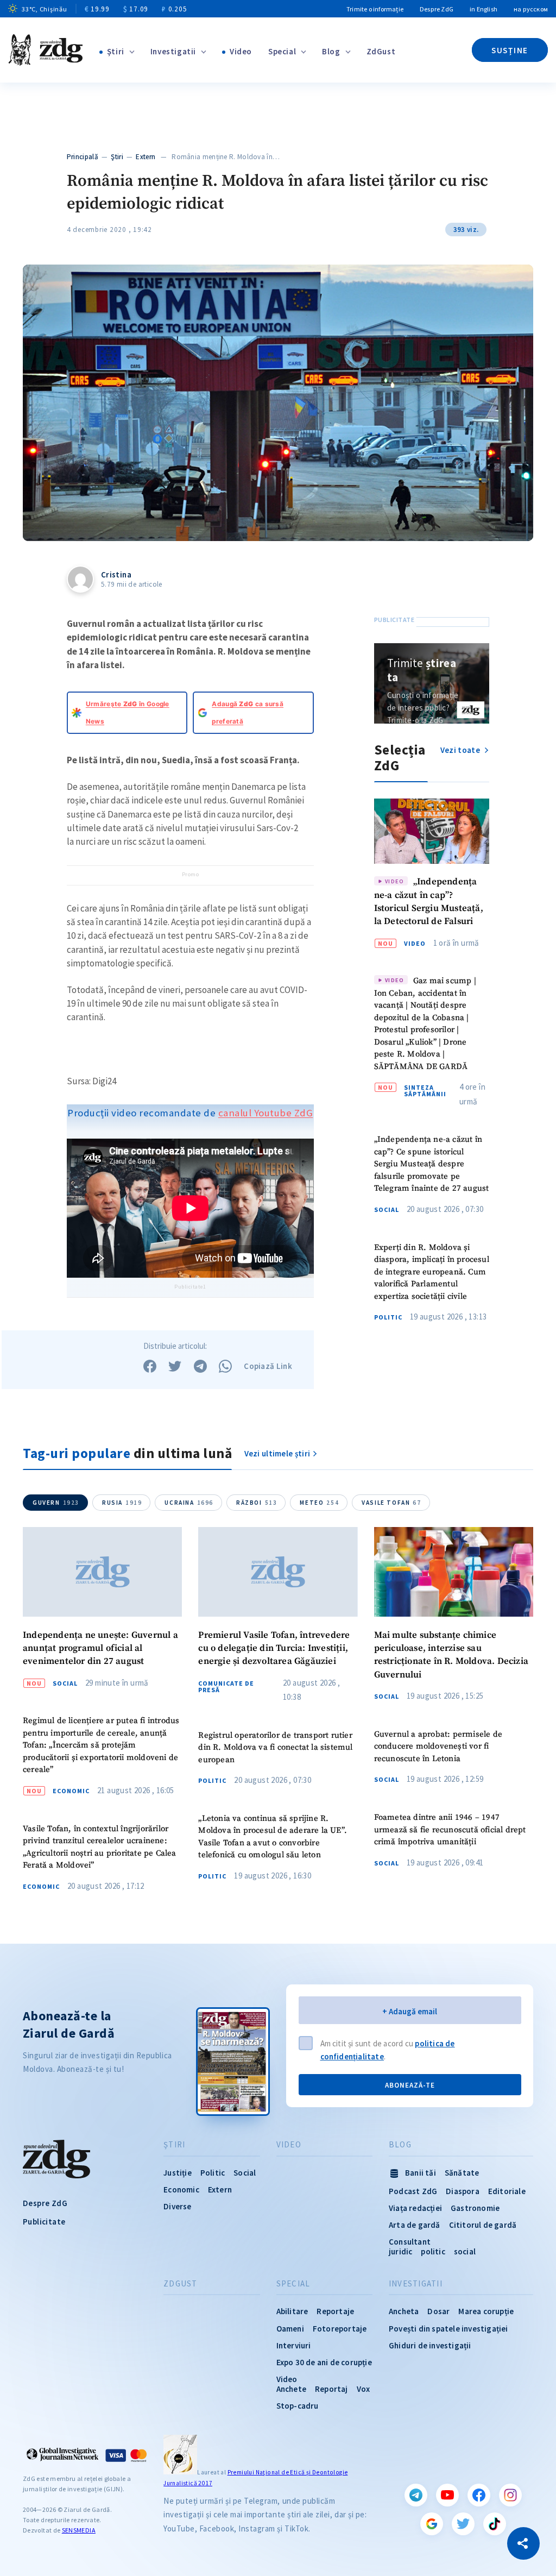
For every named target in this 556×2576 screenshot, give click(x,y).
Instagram (510, 2495)
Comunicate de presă (226, 1687)
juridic (400, 2251)
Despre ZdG (437, 9)
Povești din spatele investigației (448, 2329)
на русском (531, 9)
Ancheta (404, 2311)
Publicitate (44, 2222)
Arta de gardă (415, 2225)
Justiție (178, 2173)
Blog (331, 51)
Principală (83, 157)
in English (484, 9)
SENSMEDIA (79, 2530)
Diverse (177, 2206)
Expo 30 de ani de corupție (324, 2362)
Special (282, 51)
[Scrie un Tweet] (175, 1366)
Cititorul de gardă (483, 2225)
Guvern (56, 1503)
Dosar (438, 2311)
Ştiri (116, 51)
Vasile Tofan (391, 1503)
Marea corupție (486, 2311)
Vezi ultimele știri (277, 1453)
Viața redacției (415, 2208)
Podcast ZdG (413, 2191)
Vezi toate (461, 750)
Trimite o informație (375, 9)
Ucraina (189, 1503)
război (257, 1503)
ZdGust (381, 51)
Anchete (291, 2389)
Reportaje (335, 2311)
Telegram (416, 2495)
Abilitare (292, 2311)
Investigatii (173, 51)
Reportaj (331, 2389)
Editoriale (507, 2191)
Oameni (290, 2329)
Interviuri (294, 2345)
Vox (364, 2389)
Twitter (463, 2524)
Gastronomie (475, 2208)
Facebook (479, 2495)
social (465, 2251)
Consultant (410, 2242)
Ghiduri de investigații (430, 2345)
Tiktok (495, 2524)
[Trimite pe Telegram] (200, 1366)
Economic (71, 1791)
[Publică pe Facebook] (150, 1366)
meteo (319, 1503)
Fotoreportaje (340, 2329)
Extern (146, 157)
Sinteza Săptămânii (425, 1091)
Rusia (122, 1503)
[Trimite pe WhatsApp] (225, 1366)
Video (241, 51)
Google (432, 2524)
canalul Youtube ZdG (266, 1113)
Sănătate (462, 2173)
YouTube (447, 2495)
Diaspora (463, 2191)
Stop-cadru (298, 2406)
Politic (388, 1317)
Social (387, 1210)
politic (433, 2251)
